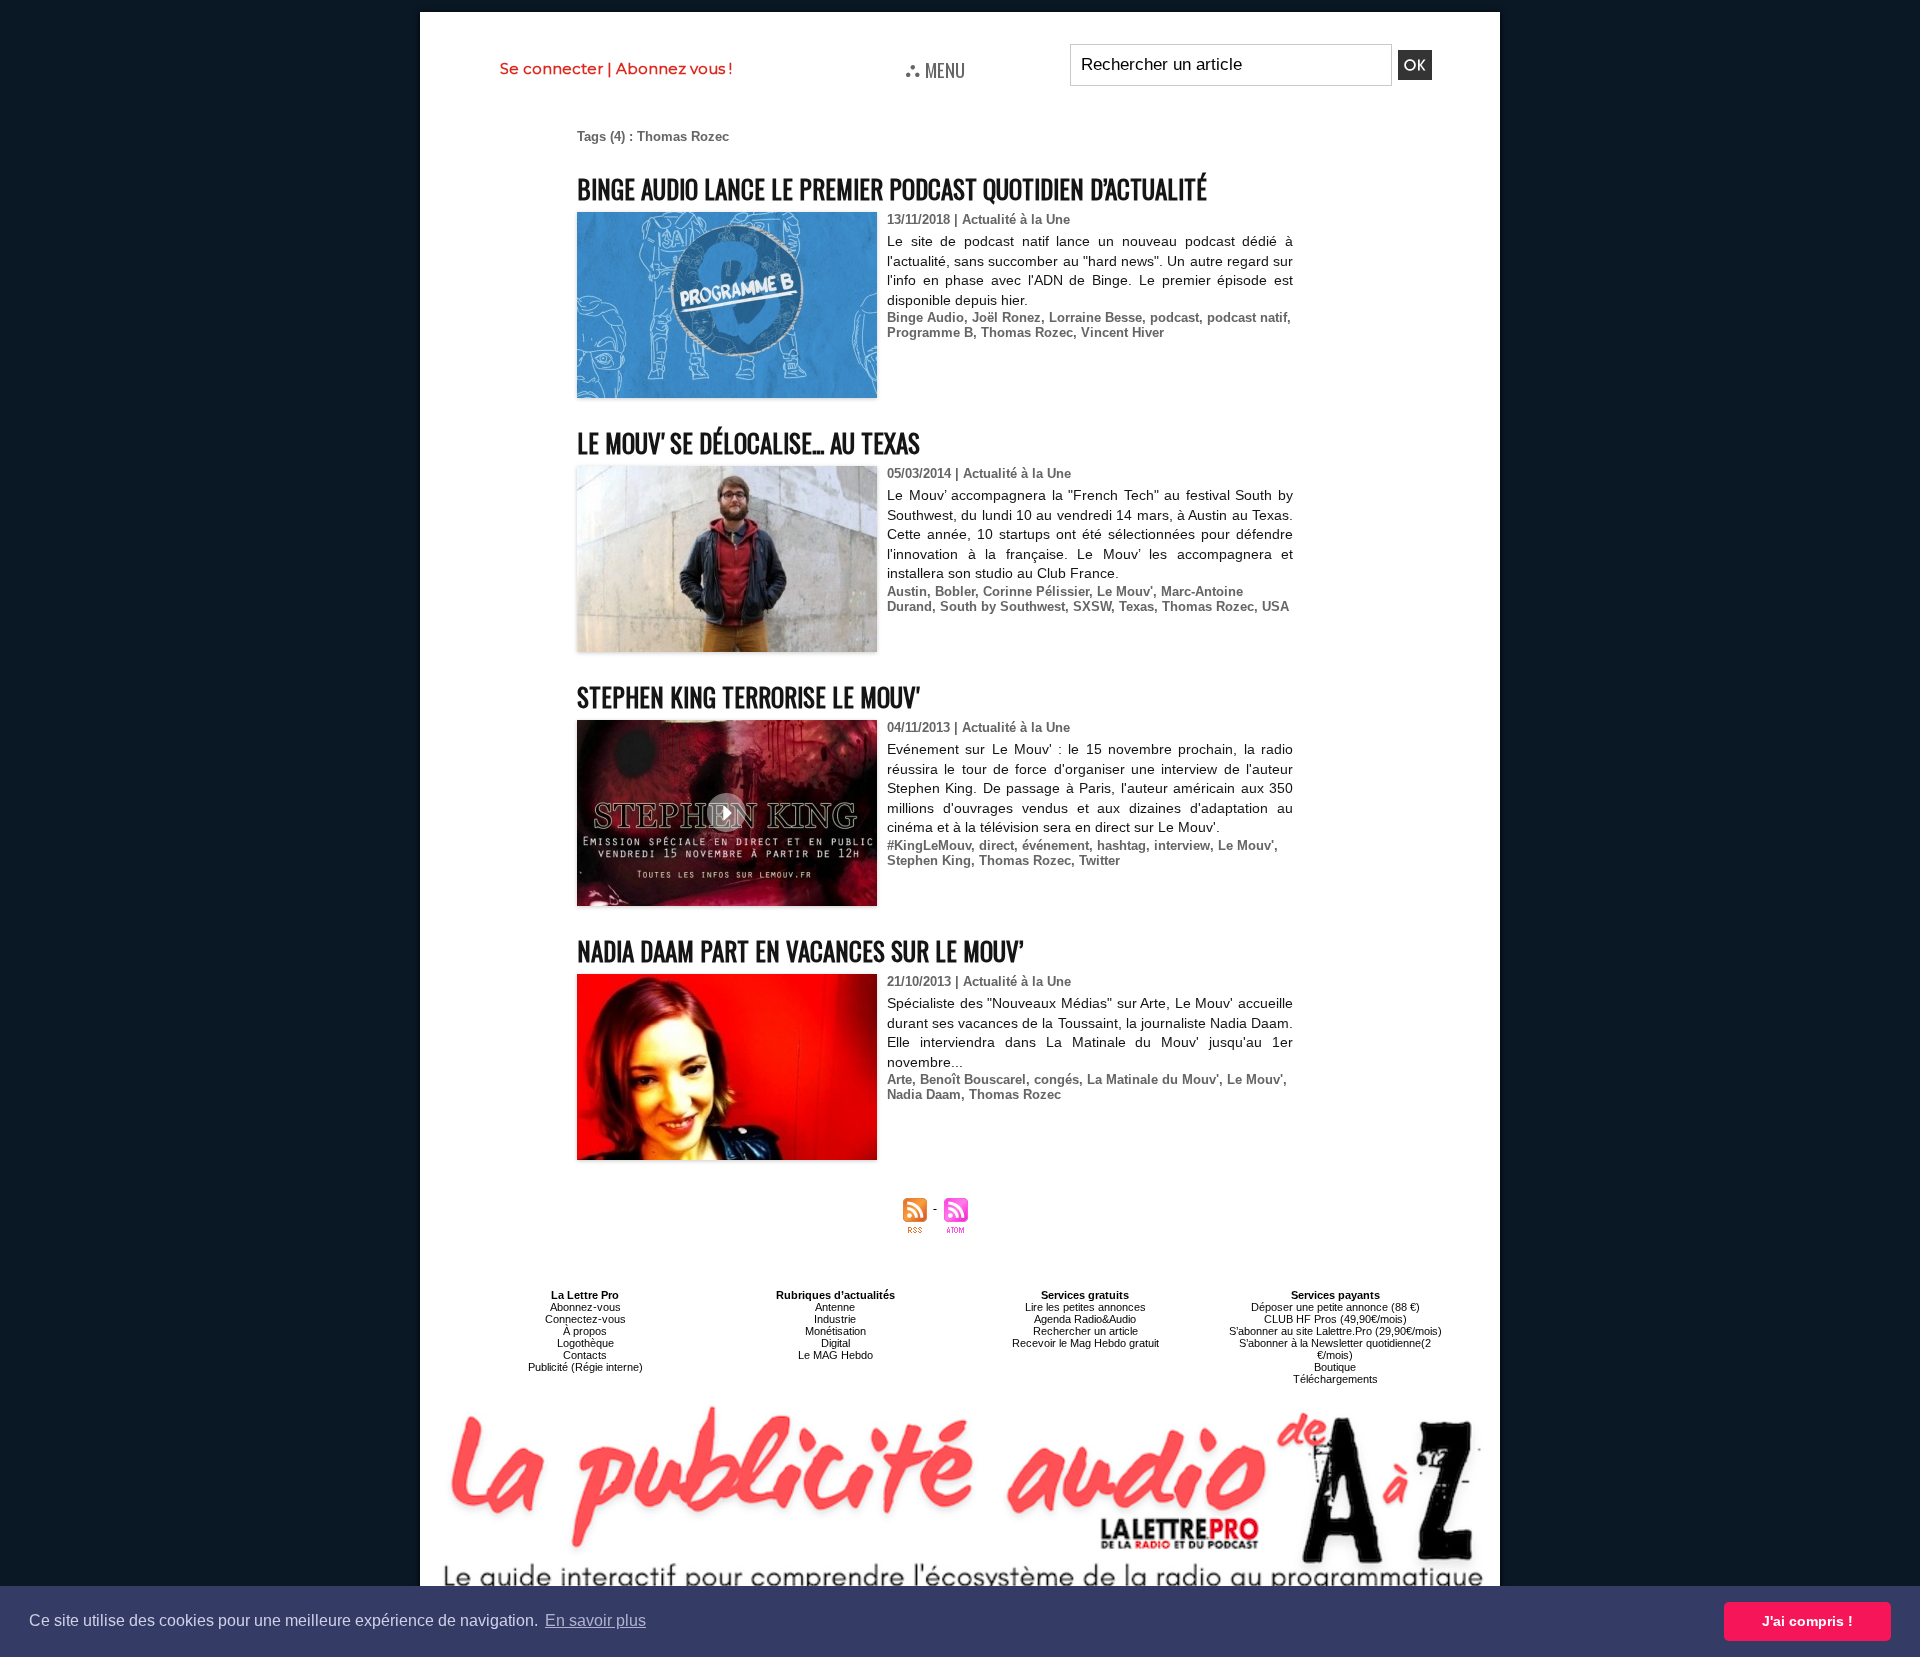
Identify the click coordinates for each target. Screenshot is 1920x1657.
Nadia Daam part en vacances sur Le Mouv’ (800, 950)
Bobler (955, 591)
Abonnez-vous (585, 1307)
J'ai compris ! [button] (1807, 1621)
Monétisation (835, 1331)
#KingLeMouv (929, 845)
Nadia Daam (924, 1094)
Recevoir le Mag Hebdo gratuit (1085, 1343)
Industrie (835, 1319)
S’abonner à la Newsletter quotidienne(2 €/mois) (1335, 1349)
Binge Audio (925, 317)
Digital (835, 1343)
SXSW (1092, 606)
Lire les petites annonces (1085, 1307)
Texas (1136, 606)
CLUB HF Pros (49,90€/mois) (1335, 1319)
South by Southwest (1002, 606)
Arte (899, 1079)
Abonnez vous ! (674, 68)
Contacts (585, 1355)
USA (1275, 606)
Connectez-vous (585, 1319)
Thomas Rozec (1027, 332)
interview (1182, 845)
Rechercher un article (1085, 1331)
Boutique (1335, 1367)
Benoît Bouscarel (973, 1079)
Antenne (835, 1307)
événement (1055, 845)
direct (996, 845)
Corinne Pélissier (1036, 591)
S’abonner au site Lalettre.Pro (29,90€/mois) (1335, 1331)
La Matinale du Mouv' (1153, 1079)
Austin (907, 591)
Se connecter (551, 68)
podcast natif (1247, 317)
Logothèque (585, 1343)
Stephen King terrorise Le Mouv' (748, 696)
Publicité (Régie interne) (585, 1367)
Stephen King (929, 860)
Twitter (1099, 860)
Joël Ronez (1006, 317)
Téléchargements (1335, 1379)
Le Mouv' (1125, 591)
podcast (1174, 317)
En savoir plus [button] (595, 1620)
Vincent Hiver (1122, 332)
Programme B (930, 332)
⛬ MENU (935, 69)
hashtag (1121, 845)
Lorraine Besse (1095, 317)
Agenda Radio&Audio (1085, 1319)
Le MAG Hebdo (835, 1355)
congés (1056, 1079)
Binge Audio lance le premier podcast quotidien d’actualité (892, 188)
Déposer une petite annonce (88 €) (1335, 1307)
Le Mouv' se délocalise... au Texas (748, 442)
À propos (585, 1331)
